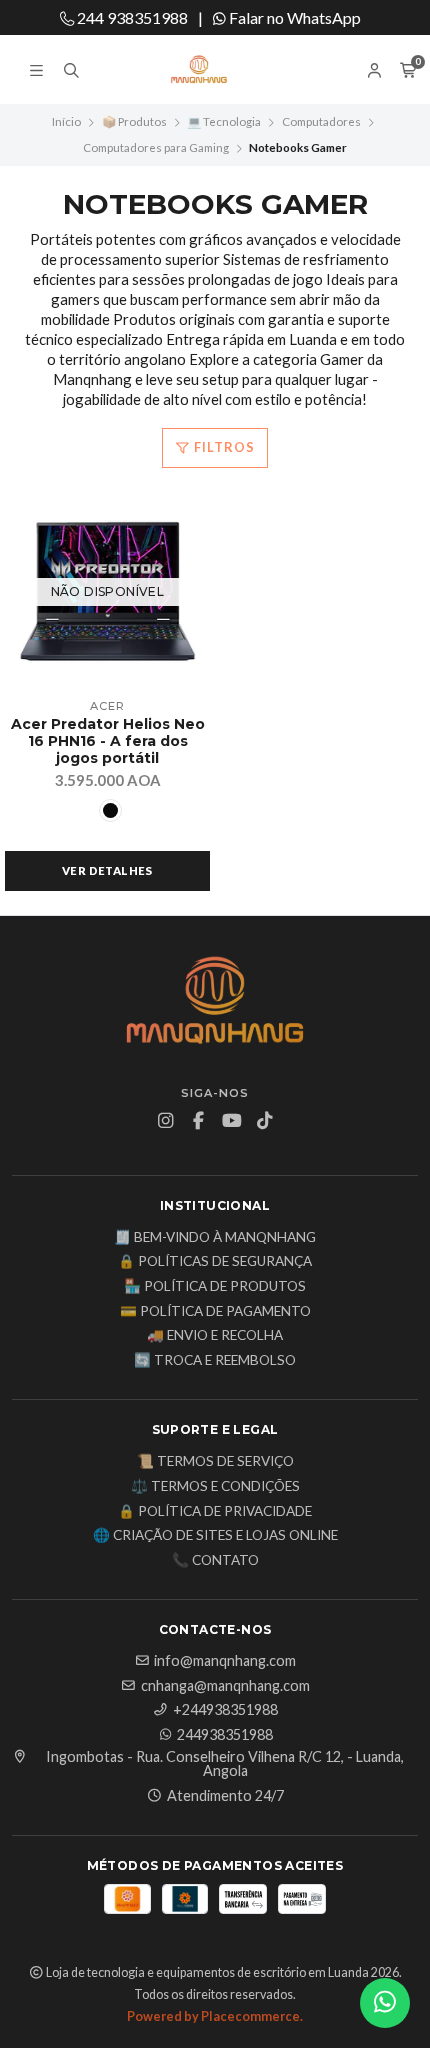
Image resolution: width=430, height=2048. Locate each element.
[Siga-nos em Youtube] (232, 1121)
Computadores (321, 121)
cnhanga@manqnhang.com (225, 1686)
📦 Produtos (134, 121)
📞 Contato (215, 1561)
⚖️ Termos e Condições (215, 1487)
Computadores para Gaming (156, 147)
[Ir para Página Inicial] (215, 69)
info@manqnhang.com (225, 1661)
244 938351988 (131, 17)
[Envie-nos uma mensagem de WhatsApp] (385, 2003)
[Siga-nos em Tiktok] (265, 1121)
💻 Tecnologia (224, 121)
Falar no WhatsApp (293, 17)
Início (66, 121)
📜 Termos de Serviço (215, 1462)
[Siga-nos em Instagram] (166, 1121)
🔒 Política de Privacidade (215, 1512)
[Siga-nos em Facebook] (199, 1121)
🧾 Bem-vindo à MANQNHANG (215, 1238)
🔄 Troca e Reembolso (215, 1361)
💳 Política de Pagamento (215, 1312)
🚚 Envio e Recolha (215, 1336)
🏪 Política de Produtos (215, 1287)
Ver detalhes (107, 870)
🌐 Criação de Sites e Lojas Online (215, 1536)
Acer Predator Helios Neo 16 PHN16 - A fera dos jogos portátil (108, 741)
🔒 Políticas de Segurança (215, 1262)
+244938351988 (225, 1710)
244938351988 (225, 1735)
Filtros (223, 447)
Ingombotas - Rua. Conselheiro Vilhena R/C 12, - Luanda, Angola (225, 1764)
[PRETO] (110, 810)
